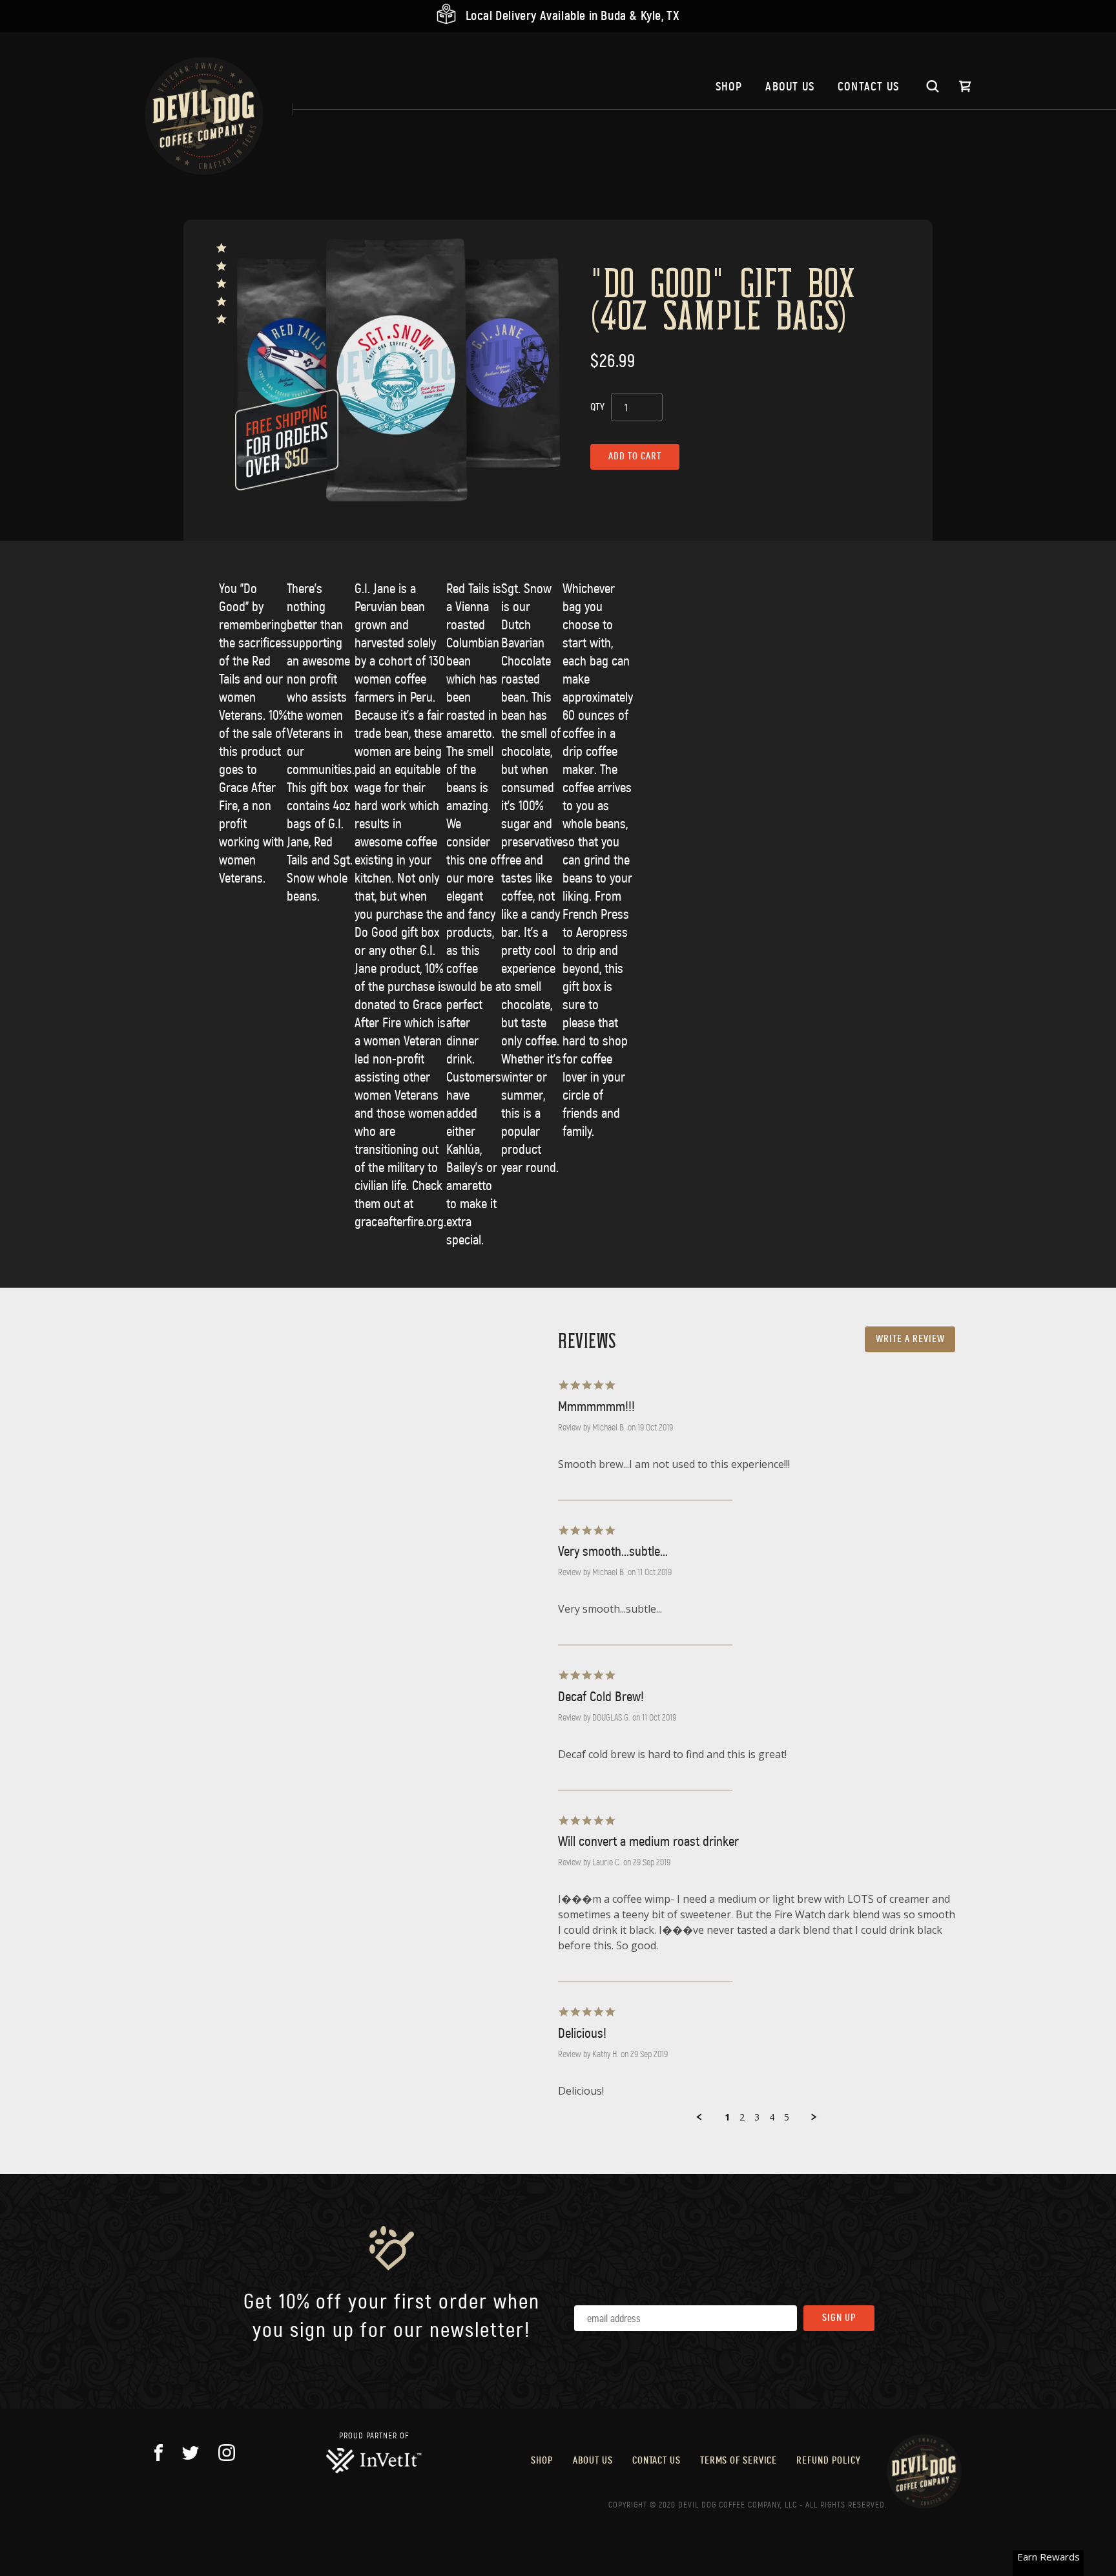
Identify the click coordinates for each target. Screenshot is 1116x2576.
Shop (729, 87)
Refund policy (829, 2461)
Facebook (159, 2453)
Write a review (910, 1339)
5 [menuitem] (787, 2117)
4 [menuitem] (772, 2117)
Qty (597, 407)
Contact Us (868, 87)
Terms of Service (739, 2461)
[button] (699, 2117)
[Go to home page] (204, 116)
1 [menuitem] (727, 2117)
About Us (790, 87)
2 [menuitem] (742, 2117)
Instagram (227, 2453)
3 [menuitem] (757, 2117)
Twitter (191, 2453)
